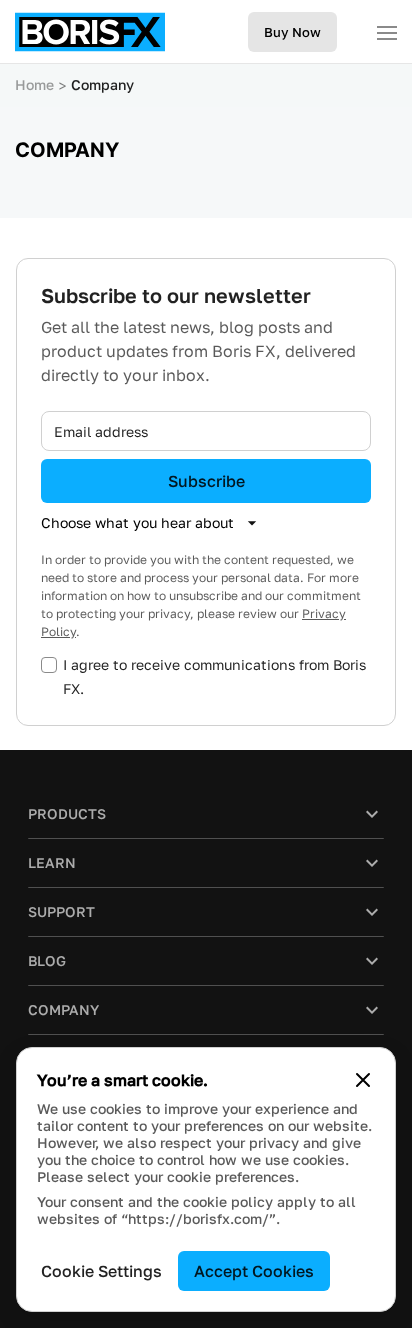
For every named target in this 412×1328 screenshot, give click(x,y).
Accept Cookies (254, 1271)
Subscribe (206, 481)
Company (102, 84)
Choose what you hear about (137, 522)
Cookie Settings (101, 1271)
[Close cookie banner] (363, 1080)
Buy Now (292, 32)
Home (34, 84)
